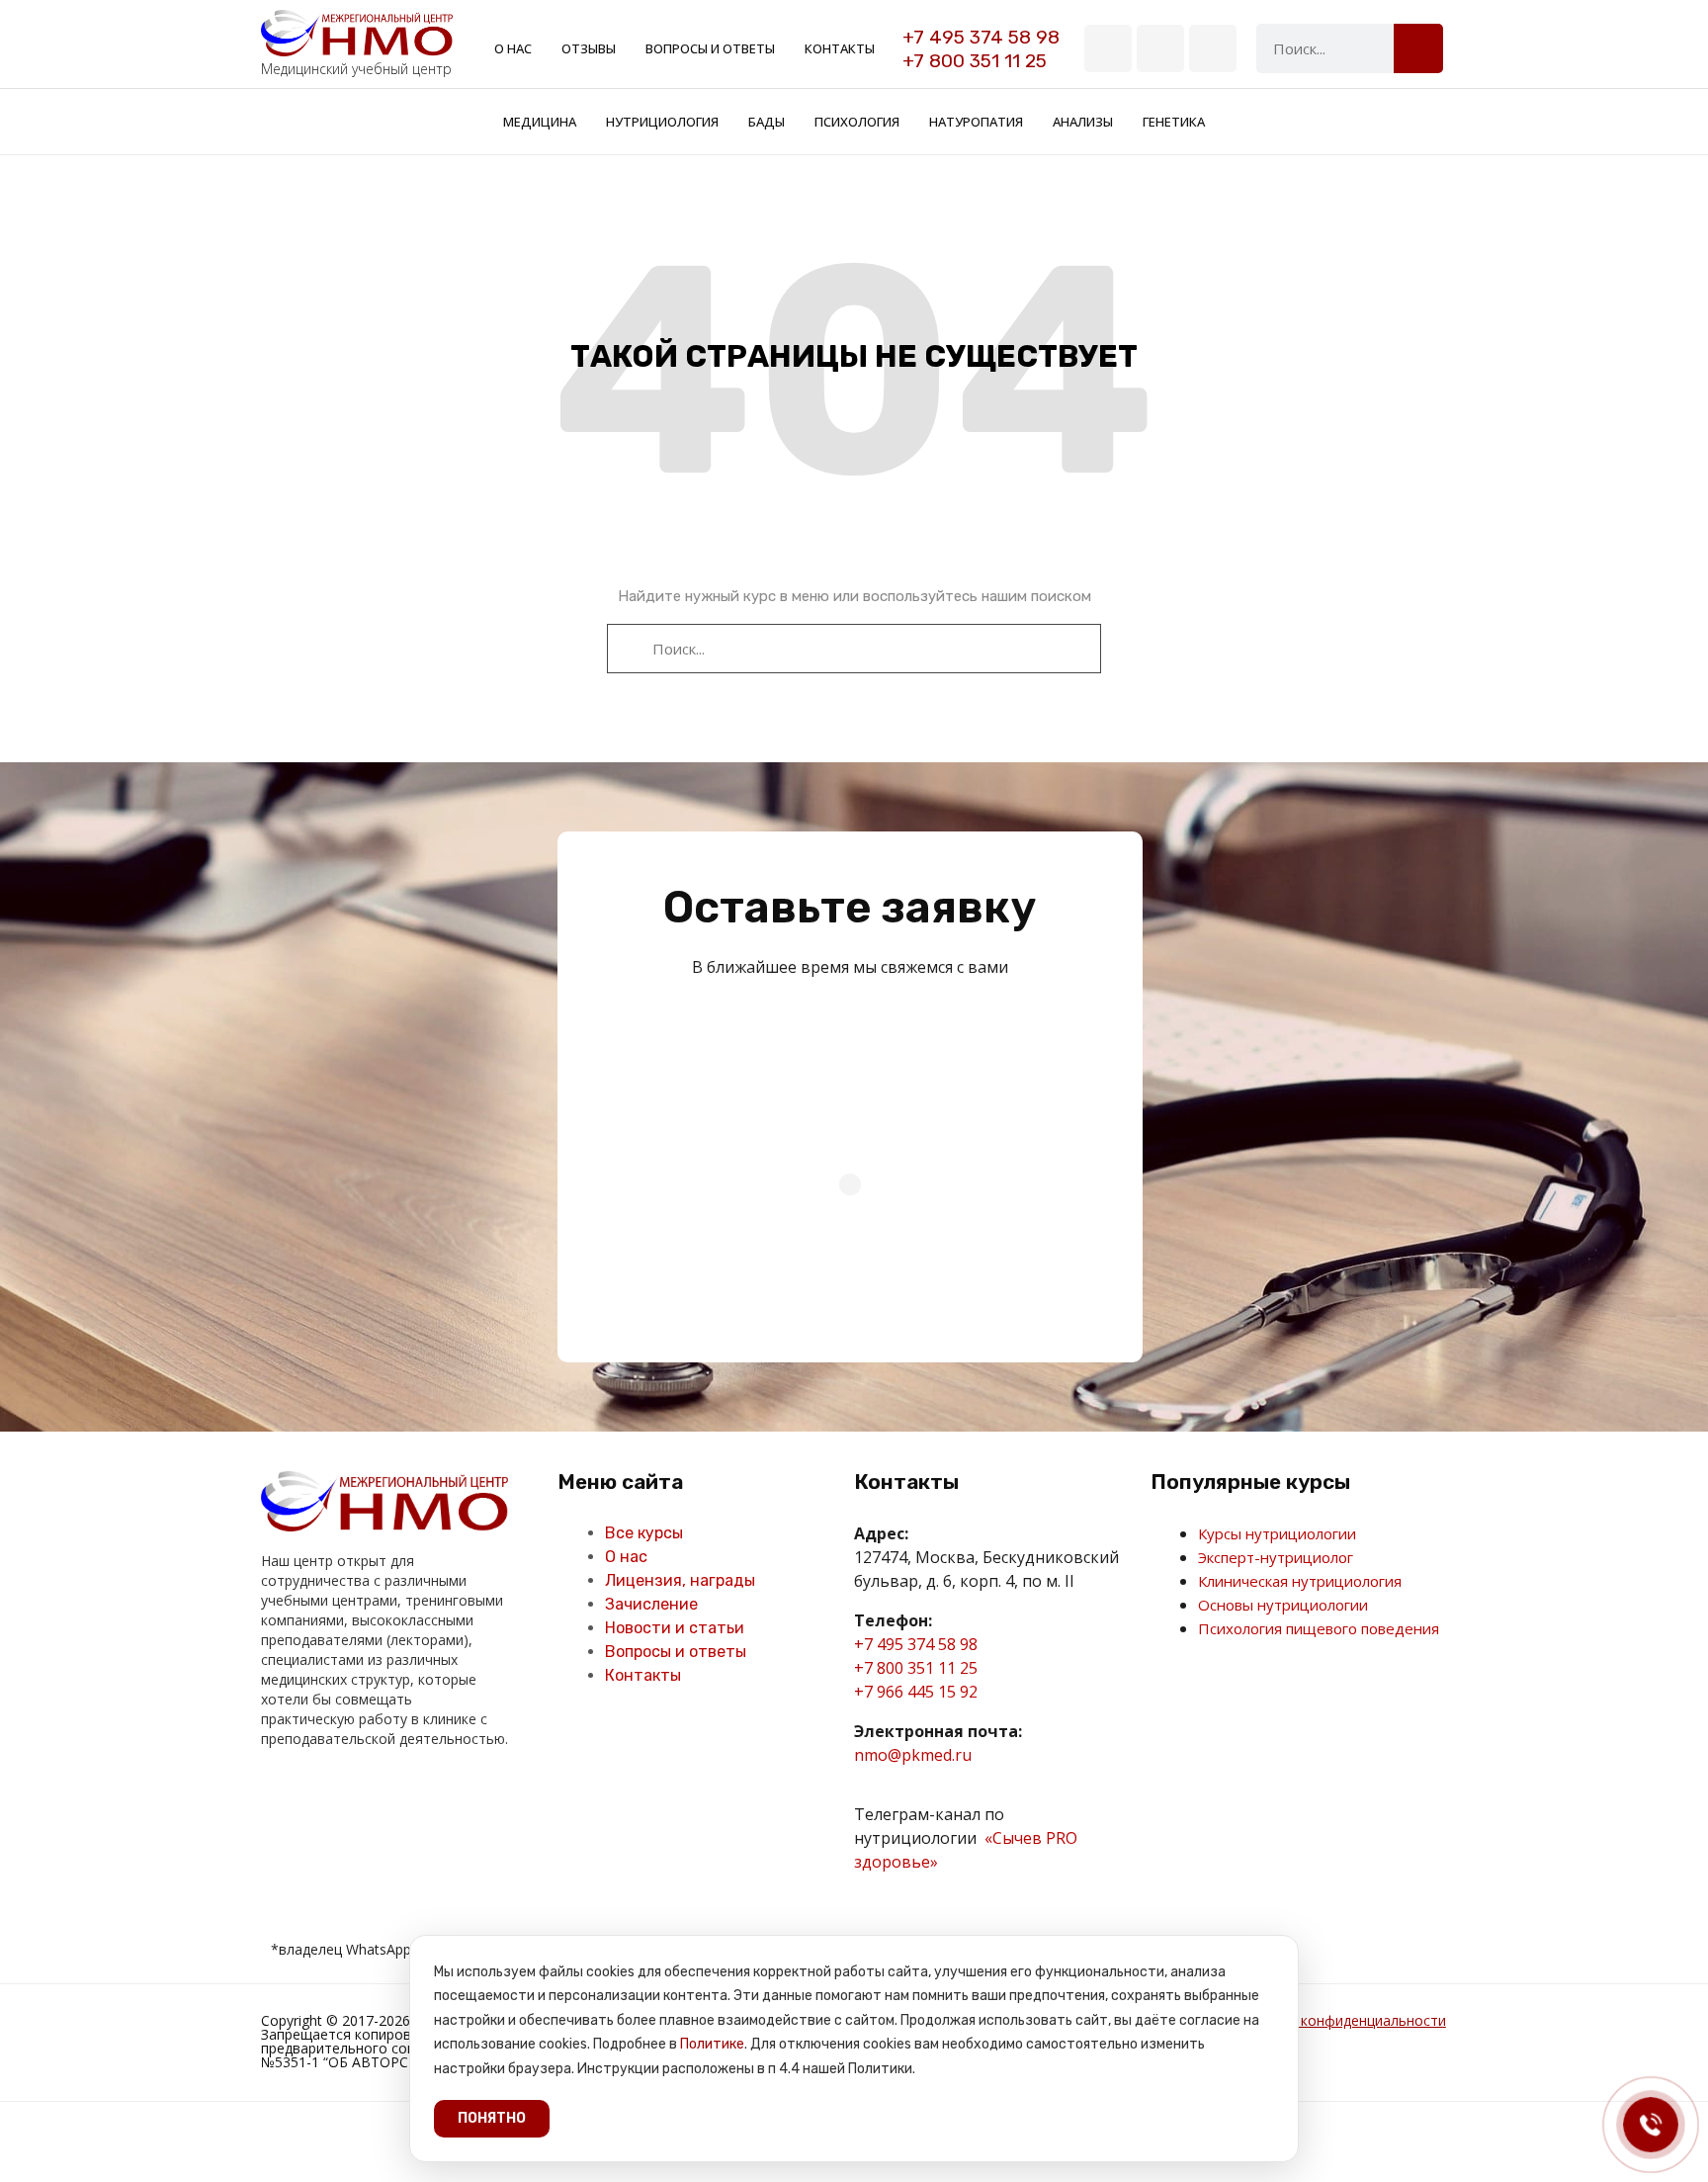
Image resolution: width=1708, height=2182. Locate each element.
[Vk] (1108, 48)
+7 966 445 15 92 (916, 1692)
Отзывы (589, 48)
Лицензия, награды (680, 1580)
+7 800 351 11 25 (975, 61)
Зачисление (651, 1604)
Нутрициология (662, 122)
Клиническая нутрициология (1300, 1581)
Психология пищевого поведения (1319, 1628)
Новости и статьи (675, 1628)
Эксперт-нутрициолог (1276, 1557)
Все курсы (644, 1533)
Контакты (840, 48)
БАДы (767, 122)
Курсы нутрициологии (1277, 1533)
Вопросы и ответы (710, 48)
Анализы (1083, 122)
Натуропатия (976, 122)
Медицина (540, 122)
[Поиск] (1418, 48)
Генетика (1174, 122)
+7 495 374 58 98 (981, 37)
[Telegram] (1160, 48)
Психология (857, 122)
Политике (712, 2044)
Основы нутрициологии (1283, 1605)
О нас (513, 48)
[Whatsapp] (1213, 48)
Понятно (492, 2118)
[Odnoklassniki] (318, 1797)
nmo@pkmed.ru (913, 1755)
